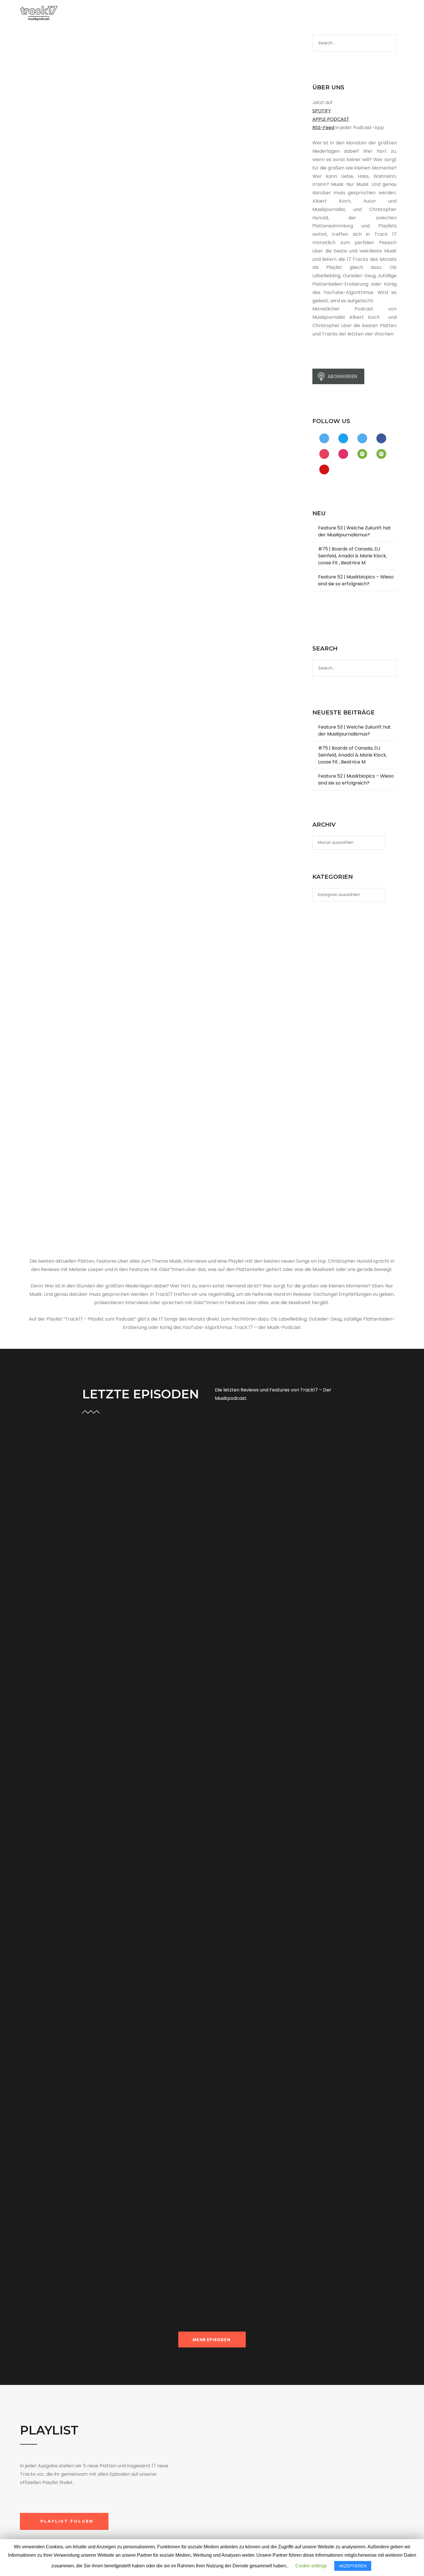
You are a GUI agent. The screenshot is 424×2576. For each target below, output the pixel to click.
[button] (64, 2521)
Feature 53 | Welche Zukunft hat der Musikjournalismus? (354, 531)
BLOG (220, 14)
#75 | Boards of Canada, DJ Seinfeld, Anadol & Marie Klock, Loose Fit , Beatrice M (352, 556)
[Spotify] (359, 14)
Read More (37, 255)
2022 (40, 457)
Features (55, 163)
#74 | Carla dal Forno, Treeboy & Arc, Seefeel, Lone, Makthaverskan (134, 2166)
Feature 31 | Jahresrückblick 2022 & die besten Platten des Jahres (80, 436)
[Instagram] (350, 14)
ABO (242, 14)
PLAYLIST (191, 14)
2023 (40, 163)
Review (112, 1834)
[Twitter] (341, 14)
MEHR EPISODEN (212, 2340)
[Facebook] (332, 14)
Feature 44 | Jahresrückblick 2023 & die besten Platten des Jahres (80, 142)
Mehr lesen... (96, 1642)
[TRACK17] (39, 13)
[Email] (387, 14)
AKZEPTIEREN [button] (353, 2566)
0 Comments (167, 1570)
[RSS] (378, 14)
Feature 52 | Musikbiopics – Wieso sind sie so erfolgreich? (356, 580)
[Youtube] (369, 14)
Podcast (75, 163)
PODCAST (157, 14)
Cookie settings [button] (311, 2566)
